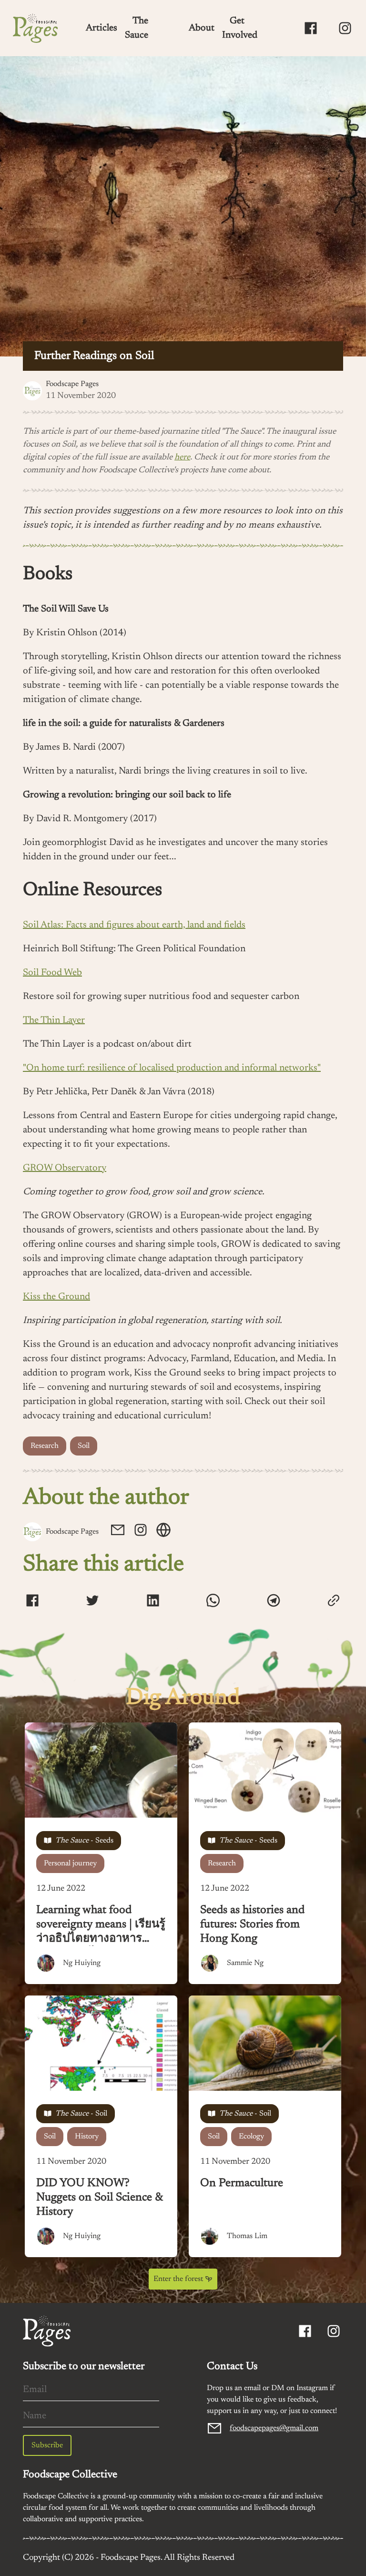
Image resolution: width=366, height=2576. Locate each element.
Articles (102, 28)
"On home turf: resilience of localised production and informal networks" (172, 1068)
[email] (118, 1532)
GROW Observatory (65, 1168)
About (202, 28)
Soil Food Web (52, 973)
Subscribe (47, 2445)
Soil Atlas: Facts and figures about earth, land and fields (134, 925)
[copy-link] (334, 1600)
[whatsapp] (213, 1602)
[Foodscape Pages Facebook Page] (311, 28)
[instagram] (141, 1532)
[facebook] (32, 1602)
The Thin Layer (54, 1020)
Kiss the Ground (56, 1297)
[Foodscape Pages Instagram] (345, 28)
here (182, 458)
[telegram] (274, 1602)
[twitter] (92, 1602)
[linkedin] (153, 1602)
